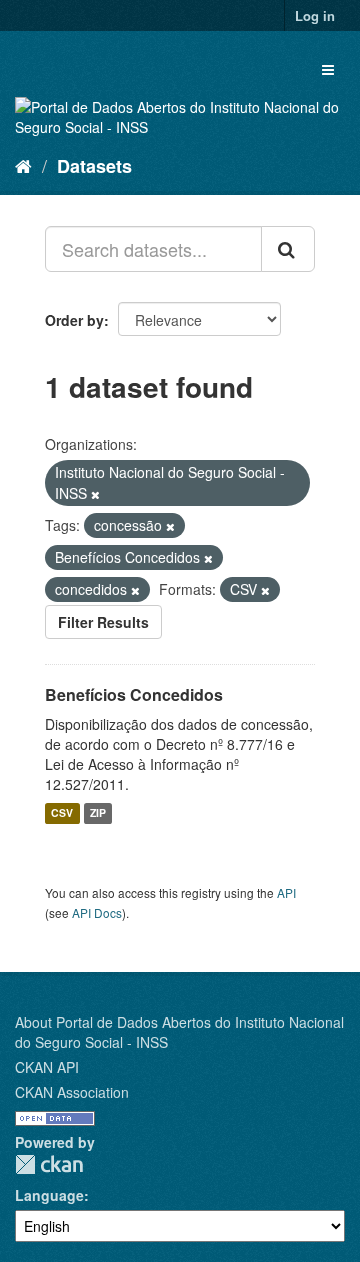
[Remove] (95, 494)
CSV (62, 813)
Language (49, 1195)
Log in (315, 15)
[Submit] (288, 249)
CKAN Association (72, 1092)
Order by (74, 320)
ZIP (98, 813)
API (286, 892)
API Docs (97, 912)
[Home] (23, 165)
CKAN (49, 1164)
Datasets (94, 166)
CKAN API (47, 1067)
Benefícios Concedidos (134, 694)
